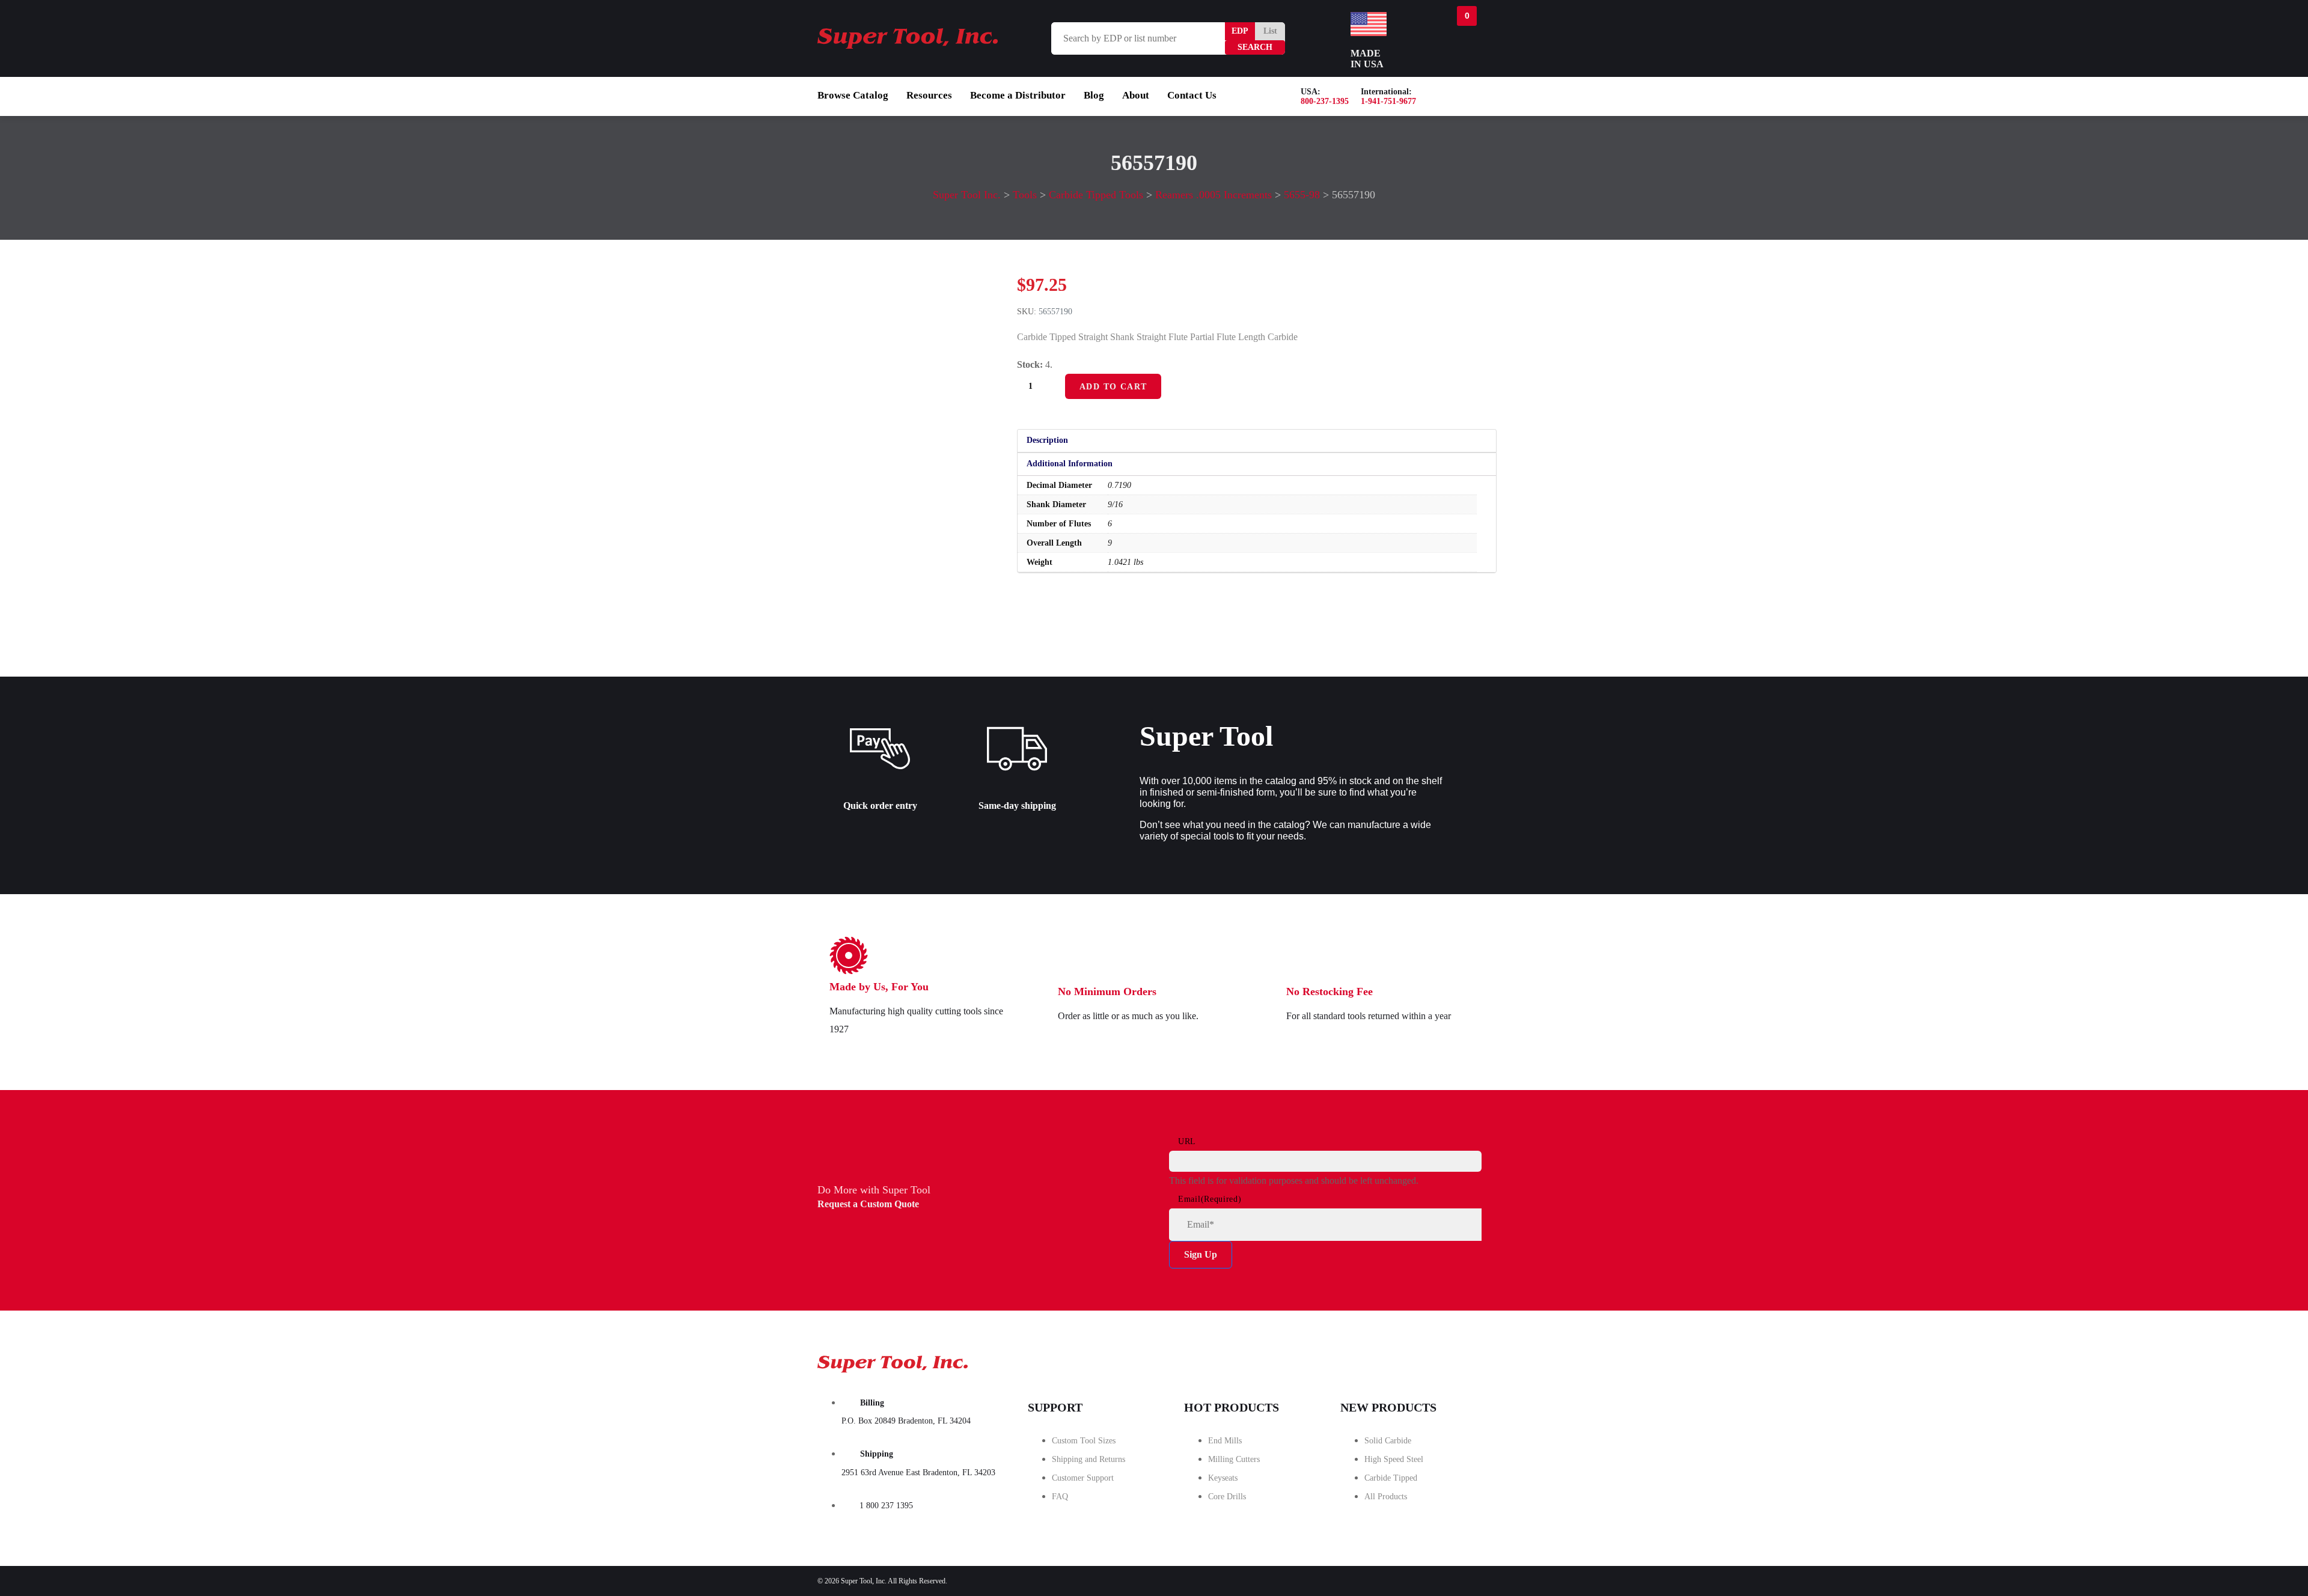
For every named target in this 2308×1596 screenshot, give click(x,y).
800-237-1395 (1325, 101)
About (1136, 95)
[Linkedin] (1461, 1360)
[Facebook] (1326, 1360)
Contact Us (1192, 95)
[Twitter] (1394, 1360)
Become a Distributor (1018, 95)
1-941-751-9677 (1388, 101)
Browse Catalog (853, 95)
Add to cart (1113, 387)
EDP (1240, 31)
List (1270, 31)
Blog (1094, 95)
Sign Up (1201, 1254)
